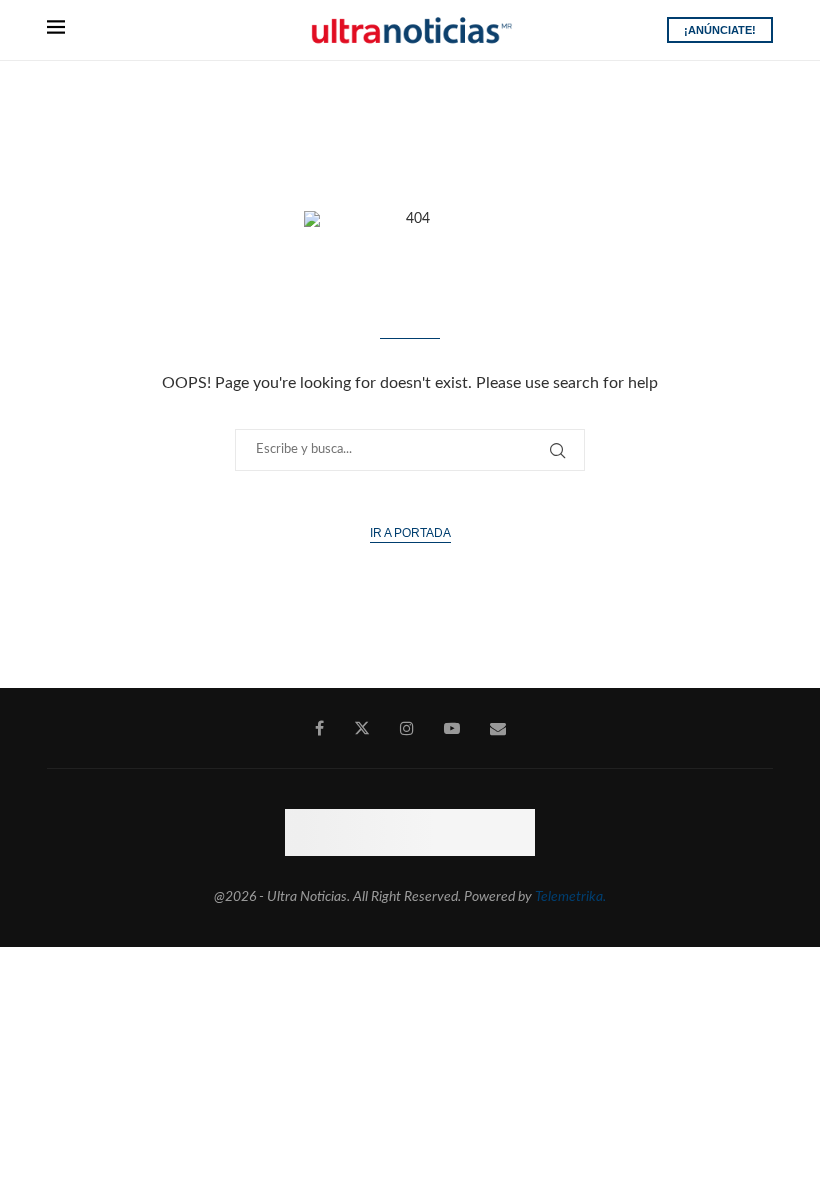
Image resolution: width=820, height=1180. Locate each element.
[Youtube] (452, 728)
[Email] (498, 728)
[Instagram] (407, 728)
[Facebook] (319, 728)
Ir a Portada (410, 533)
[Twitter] (362, 728)
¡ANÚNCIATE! (720, 30)
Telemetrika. (570, 897)
